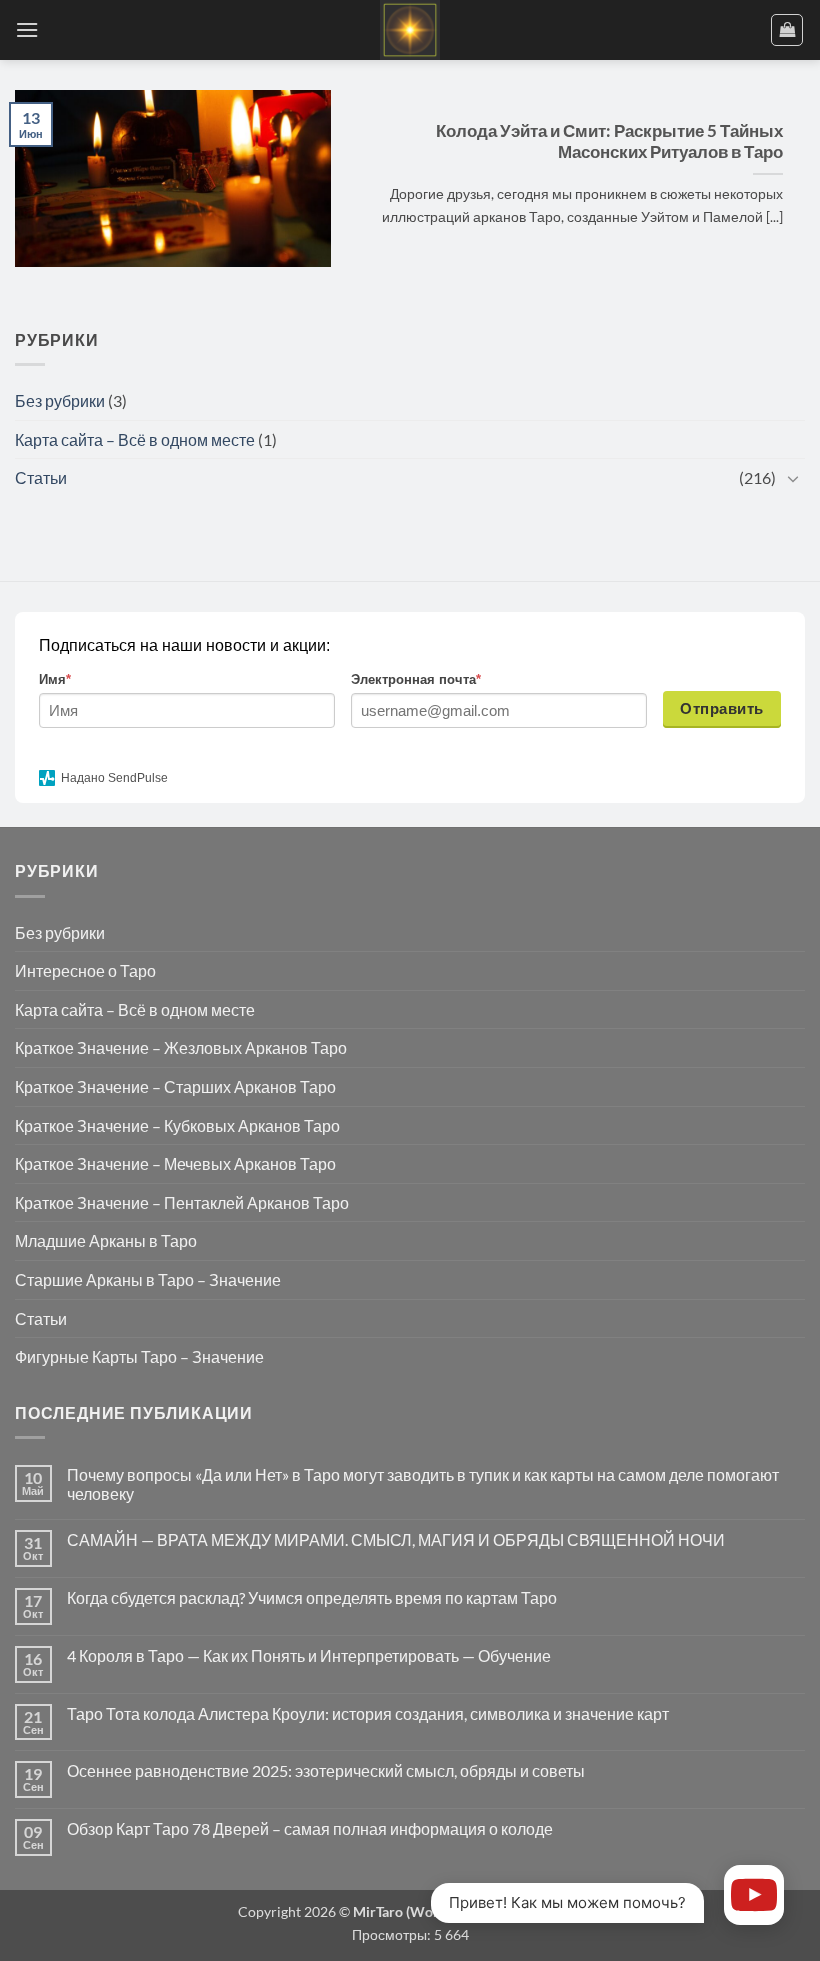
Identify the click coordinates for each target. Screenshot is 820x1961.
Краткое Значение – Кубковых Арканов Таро (177, 1125)
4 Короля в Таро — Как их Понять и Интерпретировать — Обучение (309, 1655)
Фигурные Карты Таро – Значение (139, 1356)
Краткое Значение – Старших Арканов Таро (175, 1086)
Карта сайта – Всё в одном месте (135, 439)
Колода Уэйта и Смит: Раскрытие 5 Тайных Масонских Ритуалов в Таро (609, 142)
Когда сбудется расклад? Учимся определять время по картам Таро (312, 1597)
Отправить (721, 708)
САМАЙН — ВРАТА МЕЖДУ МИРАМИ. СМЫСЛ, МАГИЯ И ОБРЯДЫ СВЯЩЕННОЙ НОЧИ (396, 1539)
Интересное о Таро (85, 970)
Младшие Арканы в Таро (106, 1240)
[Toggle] (793, 478)
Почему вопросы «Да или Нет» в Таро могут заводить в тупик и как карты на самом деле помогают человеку (423, 1484)
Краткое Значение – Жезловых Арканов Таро (181, 1047)
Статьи (41, 477)
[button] (27, 29)
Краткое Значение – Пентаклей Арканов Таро (182, 1202)
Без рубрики (60, 400)
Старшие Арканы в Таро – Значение (148, 1279)
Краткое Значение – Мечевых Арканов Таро (175, 1163)
